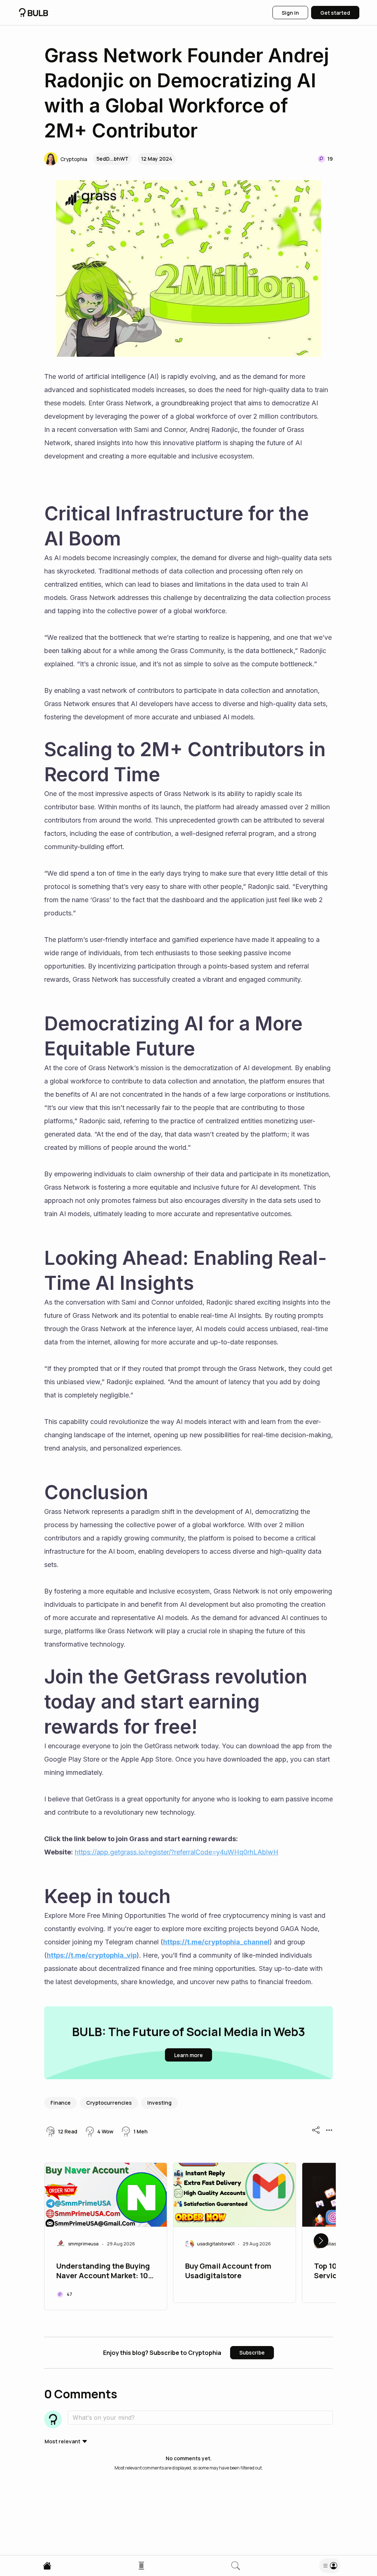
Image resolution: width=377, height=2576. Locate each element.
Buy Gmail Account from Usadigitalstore (228, 2271)
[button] (66, 159)
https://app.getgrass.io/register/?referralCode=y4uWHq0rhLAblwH (177, 1852)
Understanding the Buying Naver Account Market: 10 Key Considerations (103, 2272)
